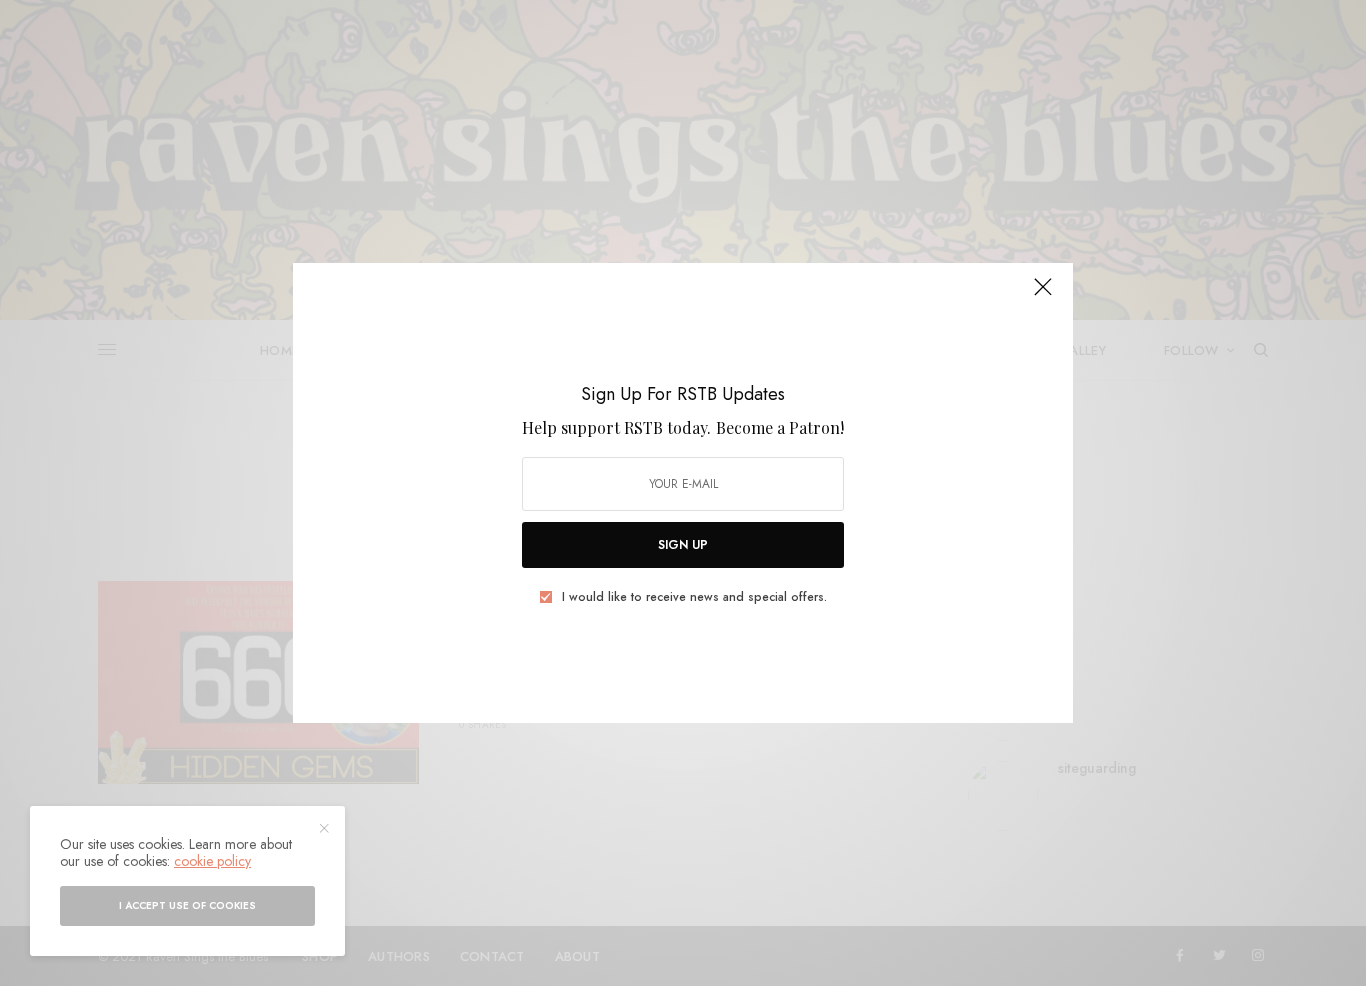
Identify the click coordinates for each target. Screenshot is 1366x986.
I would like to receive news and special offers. (694, 597)
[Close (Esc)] (1043, 295)
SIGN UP (683, 545)
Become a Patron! (780, 427)
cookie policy (212, 861)
